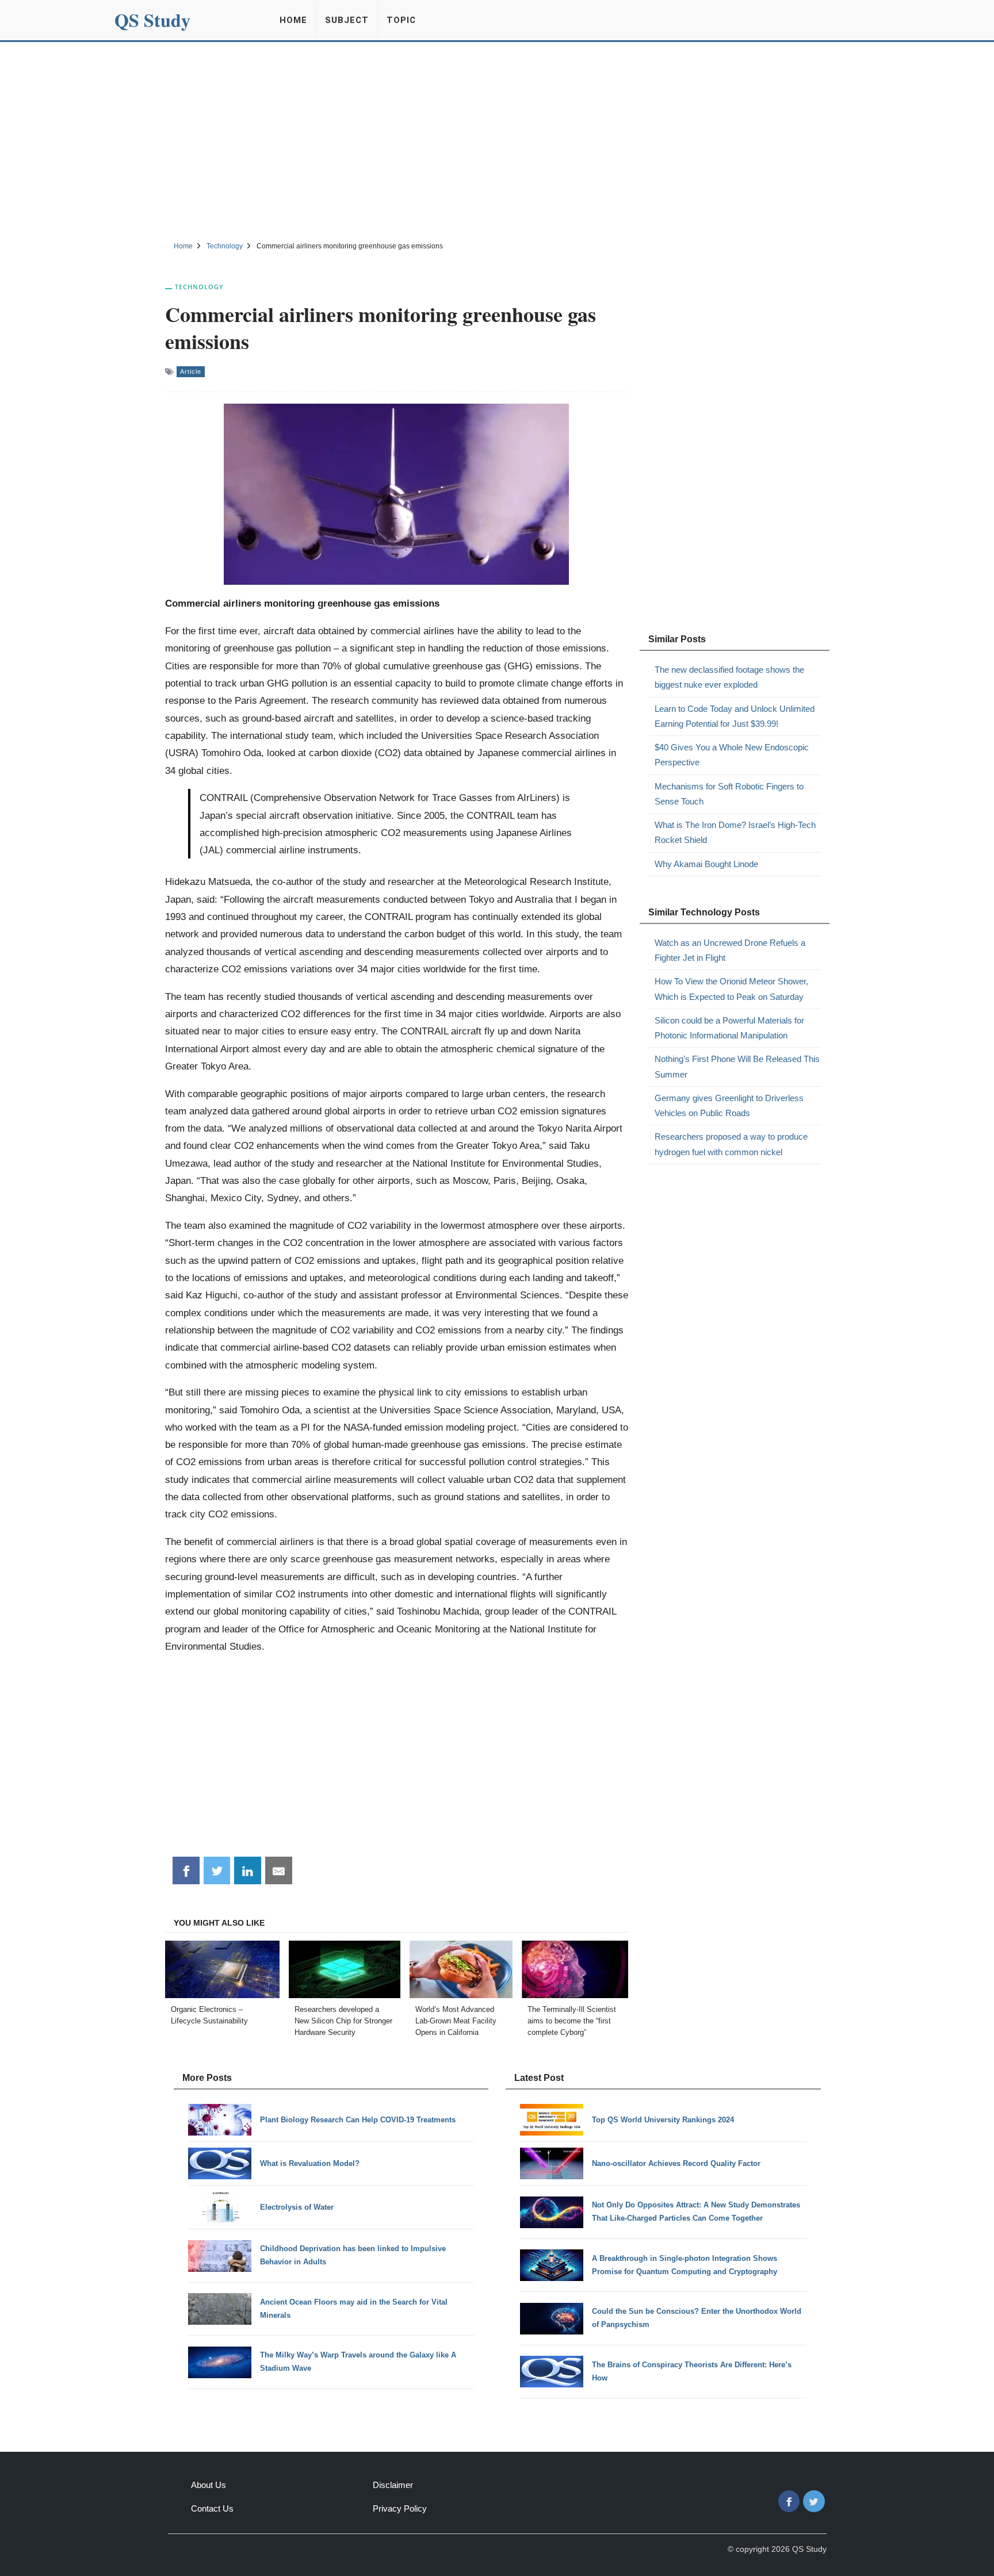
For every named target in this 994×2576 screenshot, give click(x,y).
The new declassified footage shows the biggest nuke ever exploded (729, 677)
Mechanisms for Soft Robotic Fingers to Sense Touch (729, 794)
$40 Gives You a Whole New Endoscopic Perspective (732, 755)
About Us (209, 2485)
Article (191, 371)
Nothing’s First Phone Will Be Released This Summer (737, 1066)
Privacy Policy (400, 2508)
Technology (199, 287)
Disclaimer (393, 2485)
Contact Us (212, 2508)
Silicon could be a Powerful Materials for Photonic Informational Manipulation (729, 1028)
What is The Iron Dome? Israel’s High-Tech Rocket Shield (735, 832)
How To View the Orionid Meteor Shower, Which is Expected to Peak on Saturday (731, 989)
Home (293, 20)
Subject (347, 20)
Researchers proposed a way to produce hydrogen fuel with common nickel (731, 1144)
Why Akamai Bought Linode (706, 864)
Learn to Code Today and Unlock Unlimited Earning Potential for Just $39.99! (735, 716)
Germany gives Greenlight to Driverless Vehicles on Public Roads (729, 1105)
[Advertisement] (497, 140)
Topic (401, 20)
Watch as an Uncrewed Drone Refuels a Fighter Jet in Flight (730, 950)
